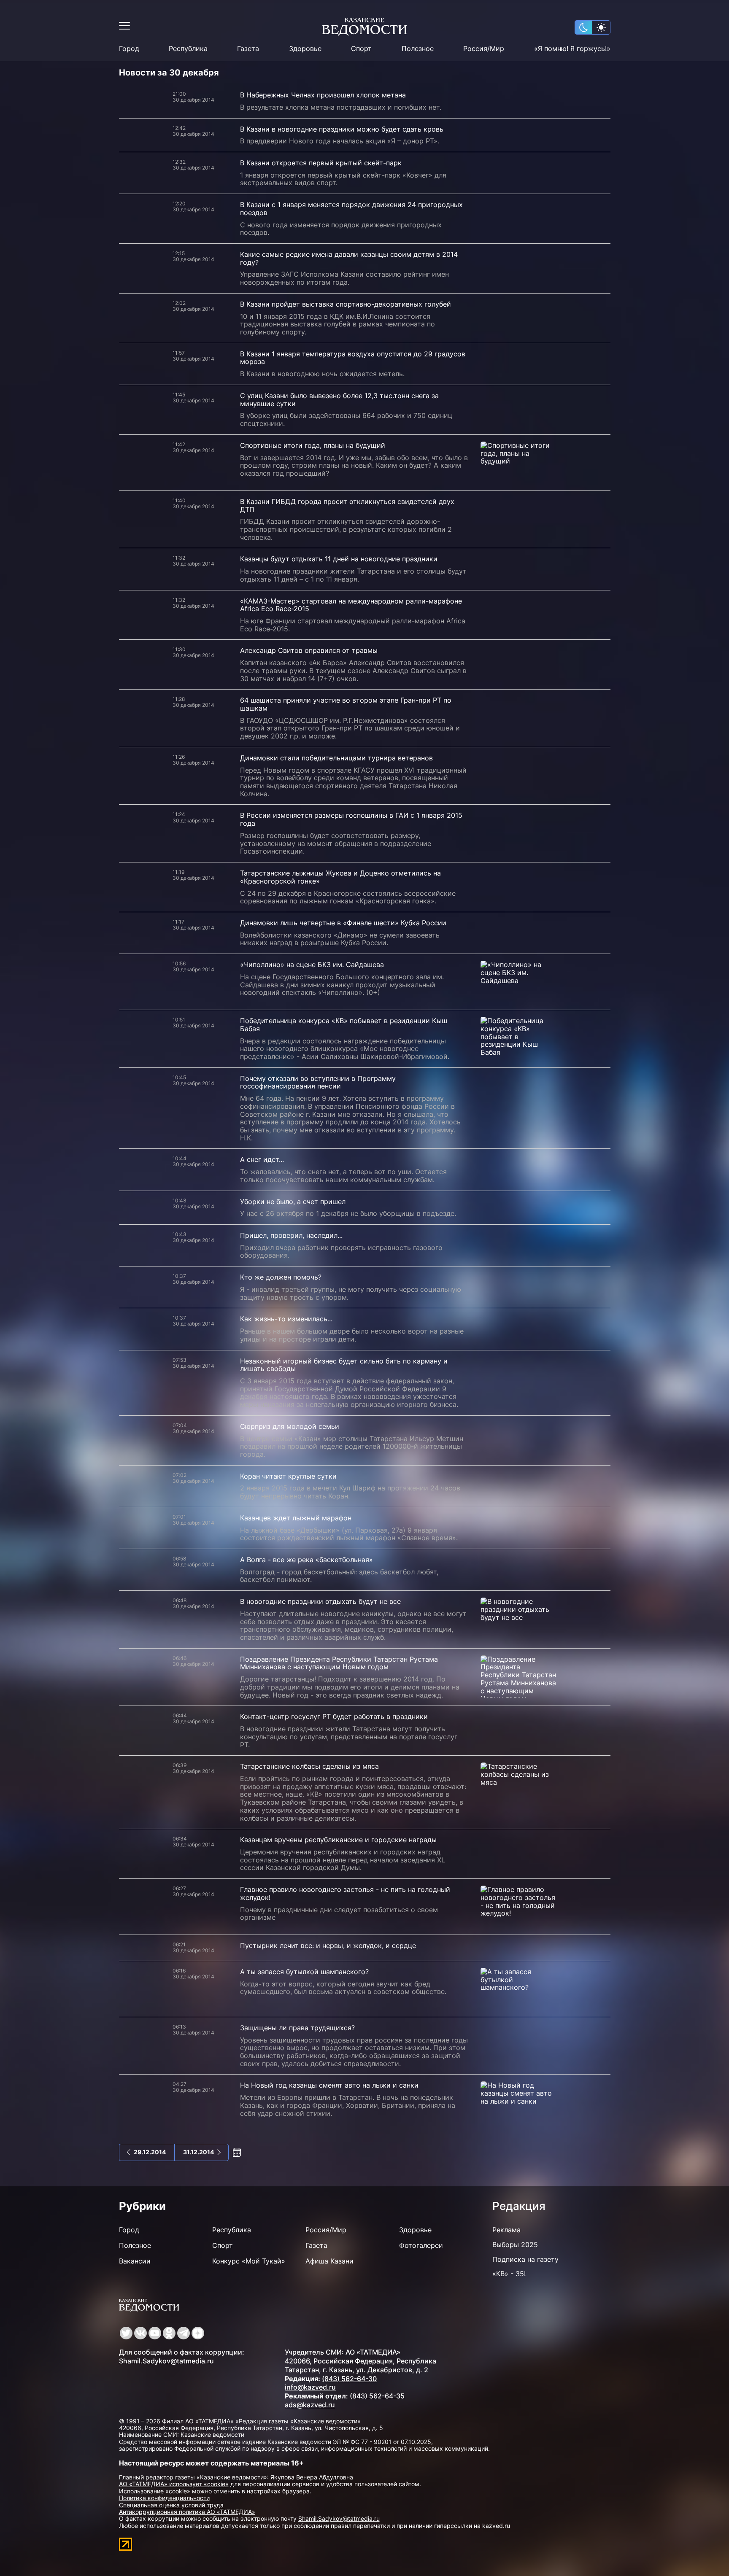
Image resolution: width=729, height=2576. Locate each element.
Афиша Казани (329, 2261)
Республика (188, 49)
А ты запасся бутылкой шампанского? (304, 1972)
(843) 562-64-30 (349, 2379)
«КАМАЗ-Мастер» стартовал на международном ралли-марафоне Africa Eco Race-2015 (351, 605)
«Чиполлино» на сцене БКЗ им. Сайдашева (312, 965)
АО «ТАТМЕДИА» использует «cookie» (174, 2484)
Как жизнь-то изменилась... (286, 1319)
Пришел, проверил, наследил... (291, 1235)
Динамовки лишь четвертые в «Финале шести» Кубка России (343, 923)
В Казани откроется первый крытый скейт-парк (321, 163)
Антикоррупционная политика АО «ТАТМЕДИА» (187, 2512)
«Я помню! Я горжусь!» (572, 49)
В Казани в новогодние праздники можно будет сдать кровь (342, 129)
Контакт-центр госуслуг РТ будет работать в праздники (334, 1716)
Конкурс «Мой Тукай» (249, 2261)
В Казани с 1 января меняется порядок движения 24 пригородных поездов (351, 209)
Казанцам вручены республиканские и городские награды (338, 1840)
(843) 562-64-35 (377, 2396)
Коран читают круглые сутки (288, 1476)
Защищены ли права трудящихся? (297, 2028)
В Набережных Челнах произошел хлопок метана (323, 95)
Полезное (418, 49)
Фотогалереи (421, 2245)
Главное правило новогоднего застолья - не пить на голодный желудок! (345, 1893)
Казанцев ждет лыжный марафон (296, 1518)
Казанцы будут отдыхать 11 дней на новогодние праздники (339, 559)
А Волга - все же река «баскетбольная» (306, 1560)
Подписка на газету (525, 2259)
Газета (248, 49)
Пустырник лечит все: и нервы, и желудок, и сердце (328, 1945)
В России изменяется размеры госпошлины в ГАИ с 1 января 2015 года (351, 819)
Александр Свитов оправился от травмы (309, 650)
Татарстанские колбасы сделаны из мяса (309, 1766)
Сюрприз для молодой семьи (290, 1426)
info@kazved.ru (310, 2387)
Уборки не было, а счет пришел (293, 1202)
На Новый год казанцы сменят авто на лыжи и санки (329, 2085)
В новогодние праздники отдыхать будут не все (320, 1601)
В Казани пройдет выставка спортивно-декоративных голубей (346, 304)
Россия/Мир (484, 49)
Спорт (361, 49)
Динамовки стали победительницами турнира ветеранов (336, 758)
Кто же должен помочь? (281, 1277)
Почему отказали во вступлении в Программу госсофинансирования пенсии (318, 1082)
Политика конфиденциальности (164, 2498)
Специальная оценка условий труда (171, 2505)
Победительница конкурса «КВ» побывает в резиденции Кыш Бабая (344, 1025)
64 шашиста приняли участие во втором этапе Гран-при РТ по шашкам (346, 704)
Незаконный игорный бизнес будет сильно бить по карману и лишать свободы (344, 1365)
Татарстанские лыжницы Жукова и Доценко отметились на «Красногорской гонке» (340, 877)
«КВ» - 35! (509, 2274)
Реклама (506, 2230)
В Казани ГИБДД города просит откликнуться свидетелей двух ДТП (347, 505)
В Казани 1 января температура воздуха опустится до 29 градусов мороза (353, 358)
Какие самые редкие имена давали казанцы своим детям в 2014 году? (349, 258)
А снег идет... (262, 1159)
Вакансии (135, 2261)
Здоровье (305, 49)
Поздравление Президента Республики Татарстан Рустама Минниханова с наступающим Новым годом (339, 1663)
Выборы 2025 (515, 2245)
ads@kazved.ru (310, 2405)
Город (129, 49)
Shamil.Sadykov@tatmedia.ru (166, 2361)
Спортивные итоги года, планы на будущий (313, 445)
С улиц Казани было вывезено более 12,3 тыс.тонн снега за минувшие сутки (339, 400)
